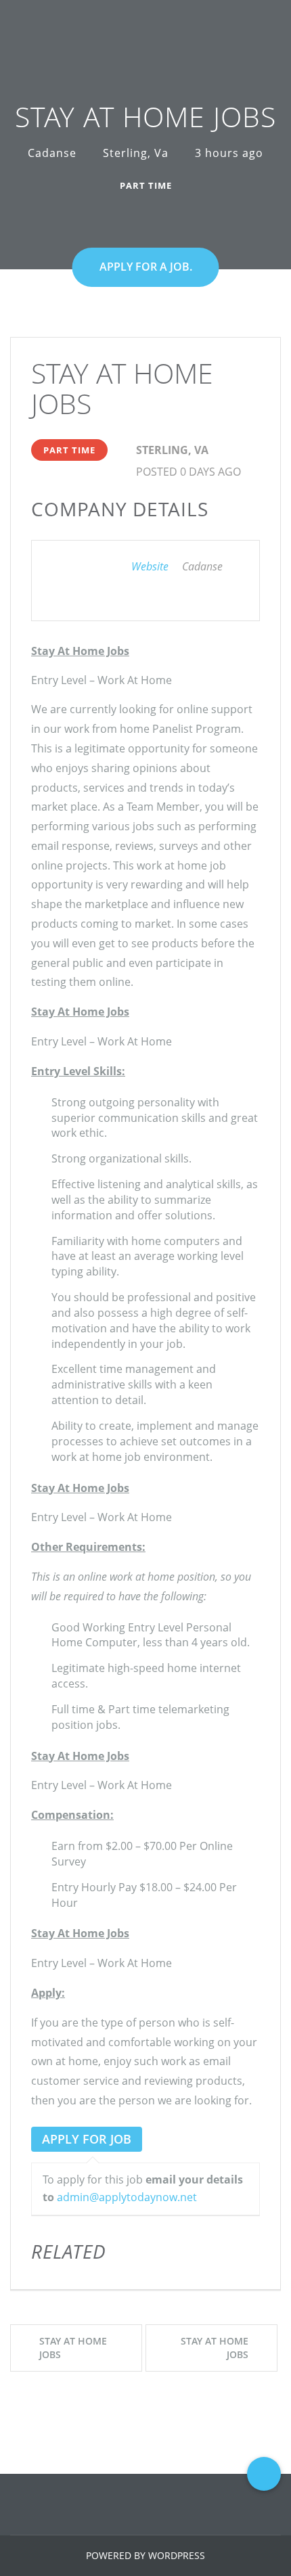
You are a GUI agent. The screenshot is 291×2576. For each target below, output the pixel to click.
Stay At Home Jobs (73, 2348)
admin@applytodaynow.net (127, 2197)
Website (150, 566)
